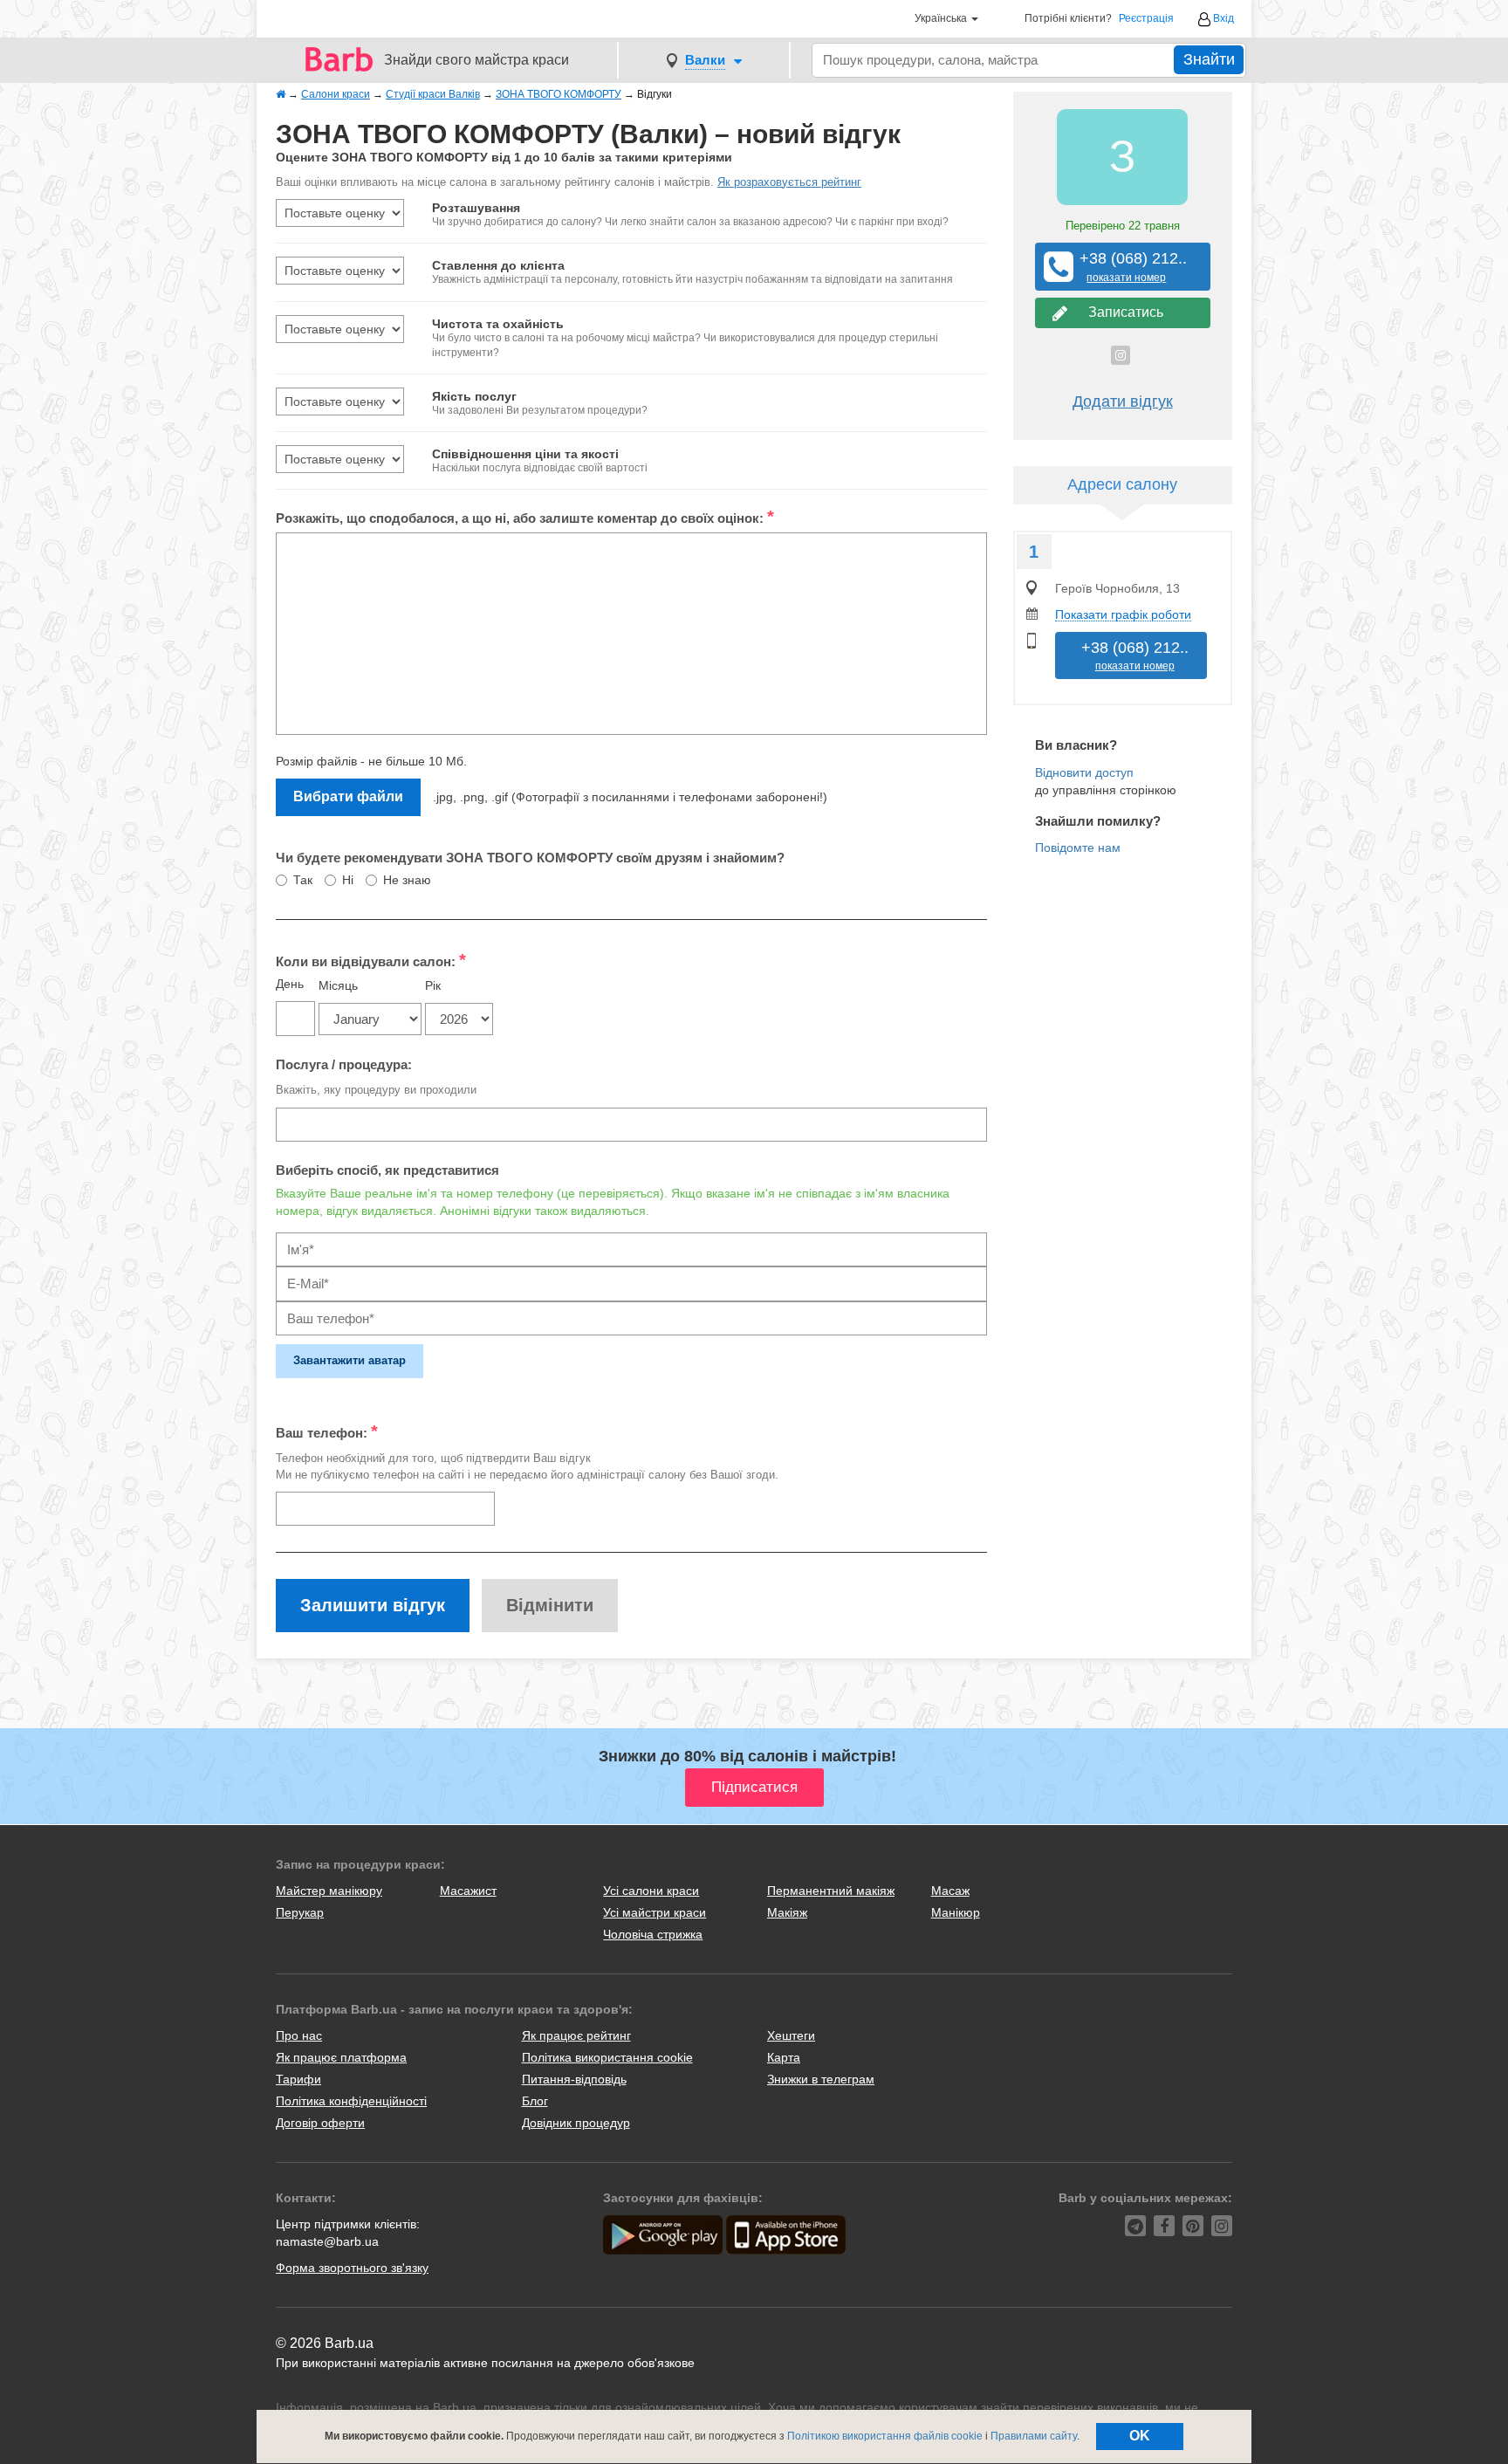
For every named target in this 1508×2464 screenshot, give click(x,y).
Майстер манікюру (329, 1891)
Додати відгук (1123, 402)
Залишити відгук (373, 1605)
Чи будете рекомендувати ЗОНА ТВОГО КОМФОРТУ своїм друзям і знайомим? (530, 858)
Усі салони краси (651, 1891)
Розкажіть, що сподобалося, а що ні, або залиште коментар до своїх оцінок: (525, 517)
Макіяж (787, 1912)
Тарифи (298, 2079)
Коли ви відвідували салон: (371, 960)
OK (1140, 2436)
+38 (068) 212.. (1127, 267)
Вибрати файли (348, 796)
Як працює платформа (341, 2057)
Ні (348, 880)
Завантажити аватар (350, 1360)
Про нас (299, 2035)
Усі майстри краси (655, 1912)
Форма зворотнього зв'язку (352, 2268)
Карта (784, 2057)
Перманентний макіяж (831, 1891)
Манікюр (956, 1912)
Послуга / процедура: (344, 1064)
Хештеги (791, 2035)
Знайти (1209, 59)
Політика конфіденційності (351, 2101)
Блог (535, 2101)
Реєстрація (1146, 19)
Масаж (950, 1891)
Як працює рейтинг (576, 2035)
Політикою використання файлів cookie (885, 2436)
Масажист (468, 1891)
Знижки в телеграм (821, 2079)
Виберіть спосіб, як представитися (387, 1170)
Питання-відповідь (574, 2079)
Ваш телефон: (327, 1431)
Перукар (300, 1912)
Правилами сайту (1034, 2436)
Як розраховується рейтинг (789, 182)
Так (303, 880)
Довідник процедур (576, 2123)
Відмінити (550, 1605)
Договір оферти (320, 2123)
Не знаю (407, 880)
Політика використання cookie (607, 2057)
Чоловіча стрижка (653, 1934)
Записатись (1122, 312)
